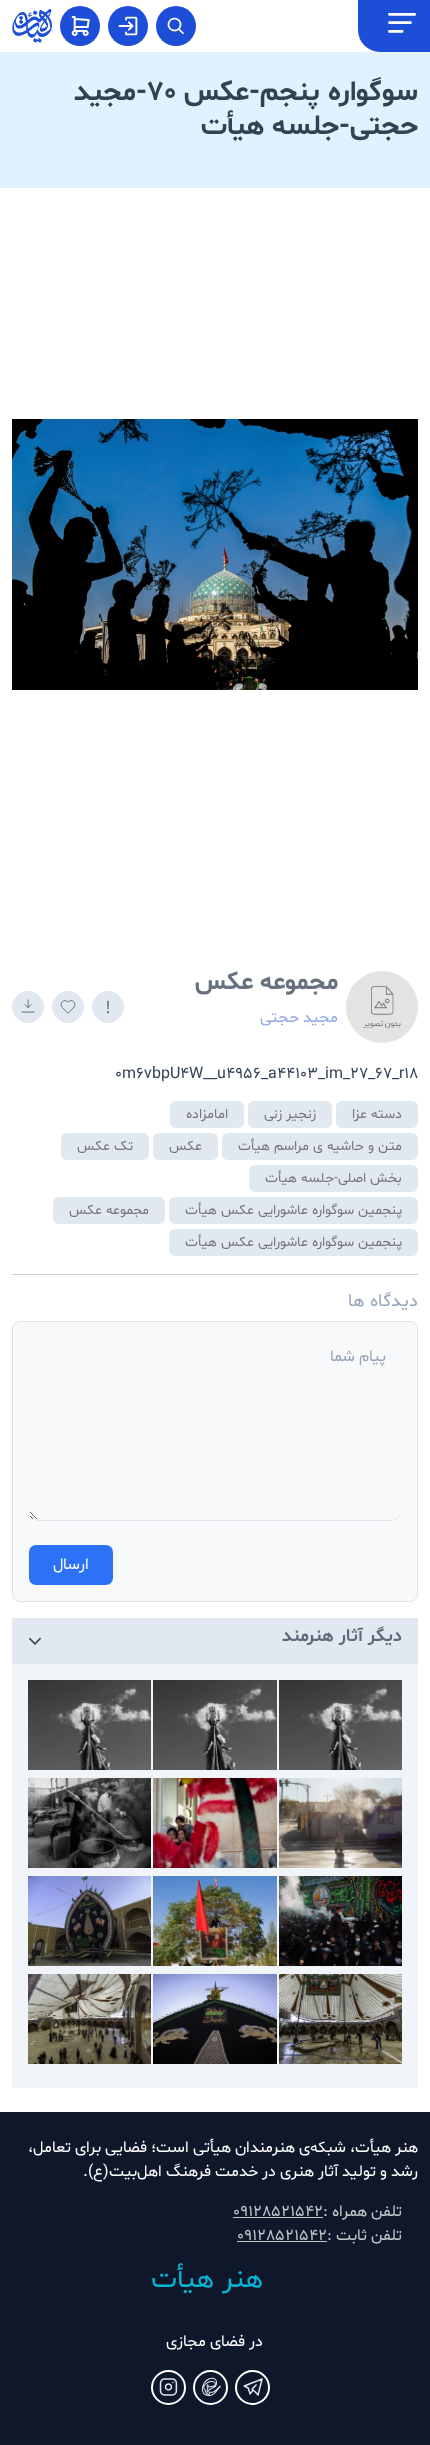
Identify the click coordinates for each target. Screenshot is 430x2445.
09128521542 (278, 2212)
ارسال (71, 1565)
